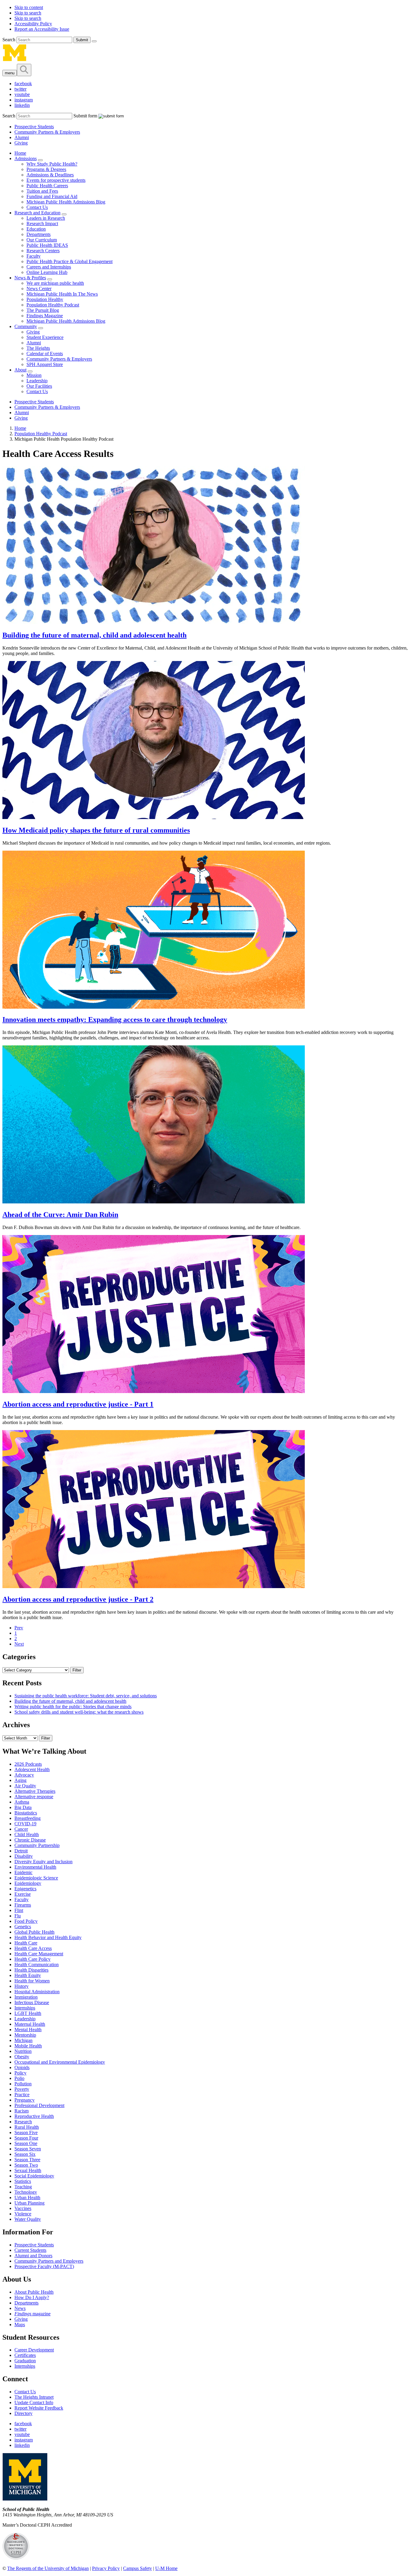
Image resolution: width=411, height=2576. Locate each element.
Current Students (30, 2250)
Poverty (22, 2089)
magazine (32, 2314)
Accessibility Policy (33, 24)
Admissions (26, 158)
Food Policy (26, 1921)
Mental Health (28, 2030)
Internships (25, 2008)
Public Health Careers (47, 186)
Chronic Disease (30, 1840)
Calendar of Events (45, 354)
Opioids (22, 2067)
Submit (82, 40)
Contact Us (37, 207)
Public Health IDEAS (47, 245)
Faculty (34, 256)
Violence (23, 2214)
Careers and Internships (49, 267)
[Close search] (94, 41)
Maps (20, 2325)
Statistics (23, 2181)
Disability (24, 1856)
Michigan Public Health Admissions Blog (66, 202)
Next (19, 1644)
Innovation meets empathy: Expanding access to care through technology (115, 1020)
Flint (19, 1910)
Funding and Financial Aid (52, 196)
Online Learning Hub (47, 272)
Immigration (26, 1997)
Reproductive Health (34, 2116)
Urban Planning (29, 2203)
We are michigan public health (55, 283)
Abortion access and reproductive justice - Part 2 (78, 1599)
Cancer (21, 1829)
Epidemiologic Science (36, 1878)
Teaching (23, 2187)
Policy (20, 2073)
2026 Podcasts (28, 1764)
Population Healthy (45, 299)
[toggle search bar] (24, 70)
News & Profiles (30, 278)
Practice (22, 2095)
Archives (16, 1725)
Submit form (85, 116)
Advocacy (24, 1775)
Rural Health (27, 2127)
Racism (22, 2111)
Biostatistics (26, 1813)
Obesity (22, 2057)
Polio (19, 2078)
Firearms (23, 1905)
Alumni (22, 137)
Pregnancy (25, 2100)
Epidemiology (28, 1883)
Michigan (23, 2040)
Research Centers (43, 251)
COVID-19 (25, 1824)
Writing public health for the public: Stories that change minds (73, 1707)
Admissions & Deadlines (50, 175)
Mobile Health (28, 2046)
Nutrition (23, 2051)
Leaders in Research (46, 218)
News (20, 2308)
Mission (34, 375)
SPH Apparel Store (45, 364)
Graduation (25, 2361)
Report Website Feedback (39, 2408)
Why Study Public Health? (52, 164)
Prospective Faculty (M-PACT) (44, 2266)
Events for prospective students (56, 180)
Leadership (37, 381)
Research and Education (37, 213)
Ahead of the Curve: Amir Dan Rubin (60, 1215)
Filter (77, 1670)
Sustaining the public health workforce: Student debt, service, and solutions (86, 1696)
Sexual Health (28, 2170)
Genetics (23, 1927)
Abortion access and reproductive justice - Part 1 (78, 1404)
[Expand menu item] (40, 160)
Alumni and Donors (33, 2256)
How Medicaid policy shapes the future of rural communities (96, 830)
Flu (18, 1916)
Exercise (23, 1894)
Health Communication (37, 1965)
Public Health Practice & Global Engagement (70, 261)
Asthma (22, 1802)
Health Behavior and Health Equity (48, 1937)
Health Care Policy (32, 1959)
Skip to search (28, 13)
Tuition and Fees (42, 191)
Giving (21, 143)
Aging (20, 1780)
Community (26, 326)
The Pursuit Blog (43, 310)
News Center (39, 289)
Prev (19, 1628)
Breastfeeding (28, 1818)
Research (23, 2122)
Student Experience (45, 337)
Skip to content (29, 7)
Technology (26, 2192)
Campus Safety (138, 2568)
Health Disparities (31, 1970)
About (20, 370)
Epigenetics (25, 1889)
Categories (19, 1657)
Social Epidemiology (34, 2176)
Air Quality (25, 1786)
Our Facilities (39, 386)
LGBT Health (28, 2013)
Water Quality (28, 2219)
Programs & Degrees (46, 169)
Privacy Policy (106, 2568)
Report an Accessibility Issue (42, 29)
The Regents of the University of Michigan (48, 2568)
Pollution (23, 2084)
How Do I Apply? (32, 2297)
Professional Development (39, 2105)
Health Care (26, 1943)
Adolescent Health (32, 1769)
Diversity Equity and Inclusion (43, 1862)
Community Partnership (37, 1845)
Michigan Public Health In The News (62, 294)
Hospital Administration (37, 1992)
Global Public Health (34, 1932)
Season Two (26, 2165)
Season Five (26, 2132)
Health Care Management (39, 1954)
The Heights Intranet (34, 2397)
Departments (39, 234)
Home (20, 153)
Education (36, 229)
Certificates (25, 2355)
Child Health (27, 1834)
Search (9, 40)
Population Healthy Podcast (53, 305)
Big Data (23, 1807)
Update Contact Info (34, 2402)
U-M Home (166, 2568)
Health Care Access (33, 1948)
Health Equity (28, 1975)
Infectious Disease (32, 2002)
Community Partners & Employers (47, 132)
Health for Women (32, 1981)
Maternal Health (30, 2024)
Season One (26, 2143)
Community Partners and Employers (49, 2261)
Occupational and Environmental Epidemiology (60, 2062)
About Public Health (34, 2292)
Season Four (26, 2138)
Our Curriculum (42, 240)
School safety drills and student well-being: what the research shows (79, 1712)
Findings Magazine (45, 316)
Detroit (21, 1851)
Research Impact (42, 223)
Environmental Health (35, 1867)
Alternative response (34, 1797)
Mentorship (25, 2035)
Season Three (27, 2160)
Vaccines (23, 2208)
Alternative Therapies (35, 1791)
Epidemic (23, 1872)
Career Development (34, 2350)
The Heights (38, 348)
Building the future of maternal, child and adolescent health (94, 635)
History (22, 1986)
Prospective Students (34, 127)
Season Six (25, 2154)
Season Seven (28, 2149)
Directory (23, 2413)
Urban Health (27, 2197)
